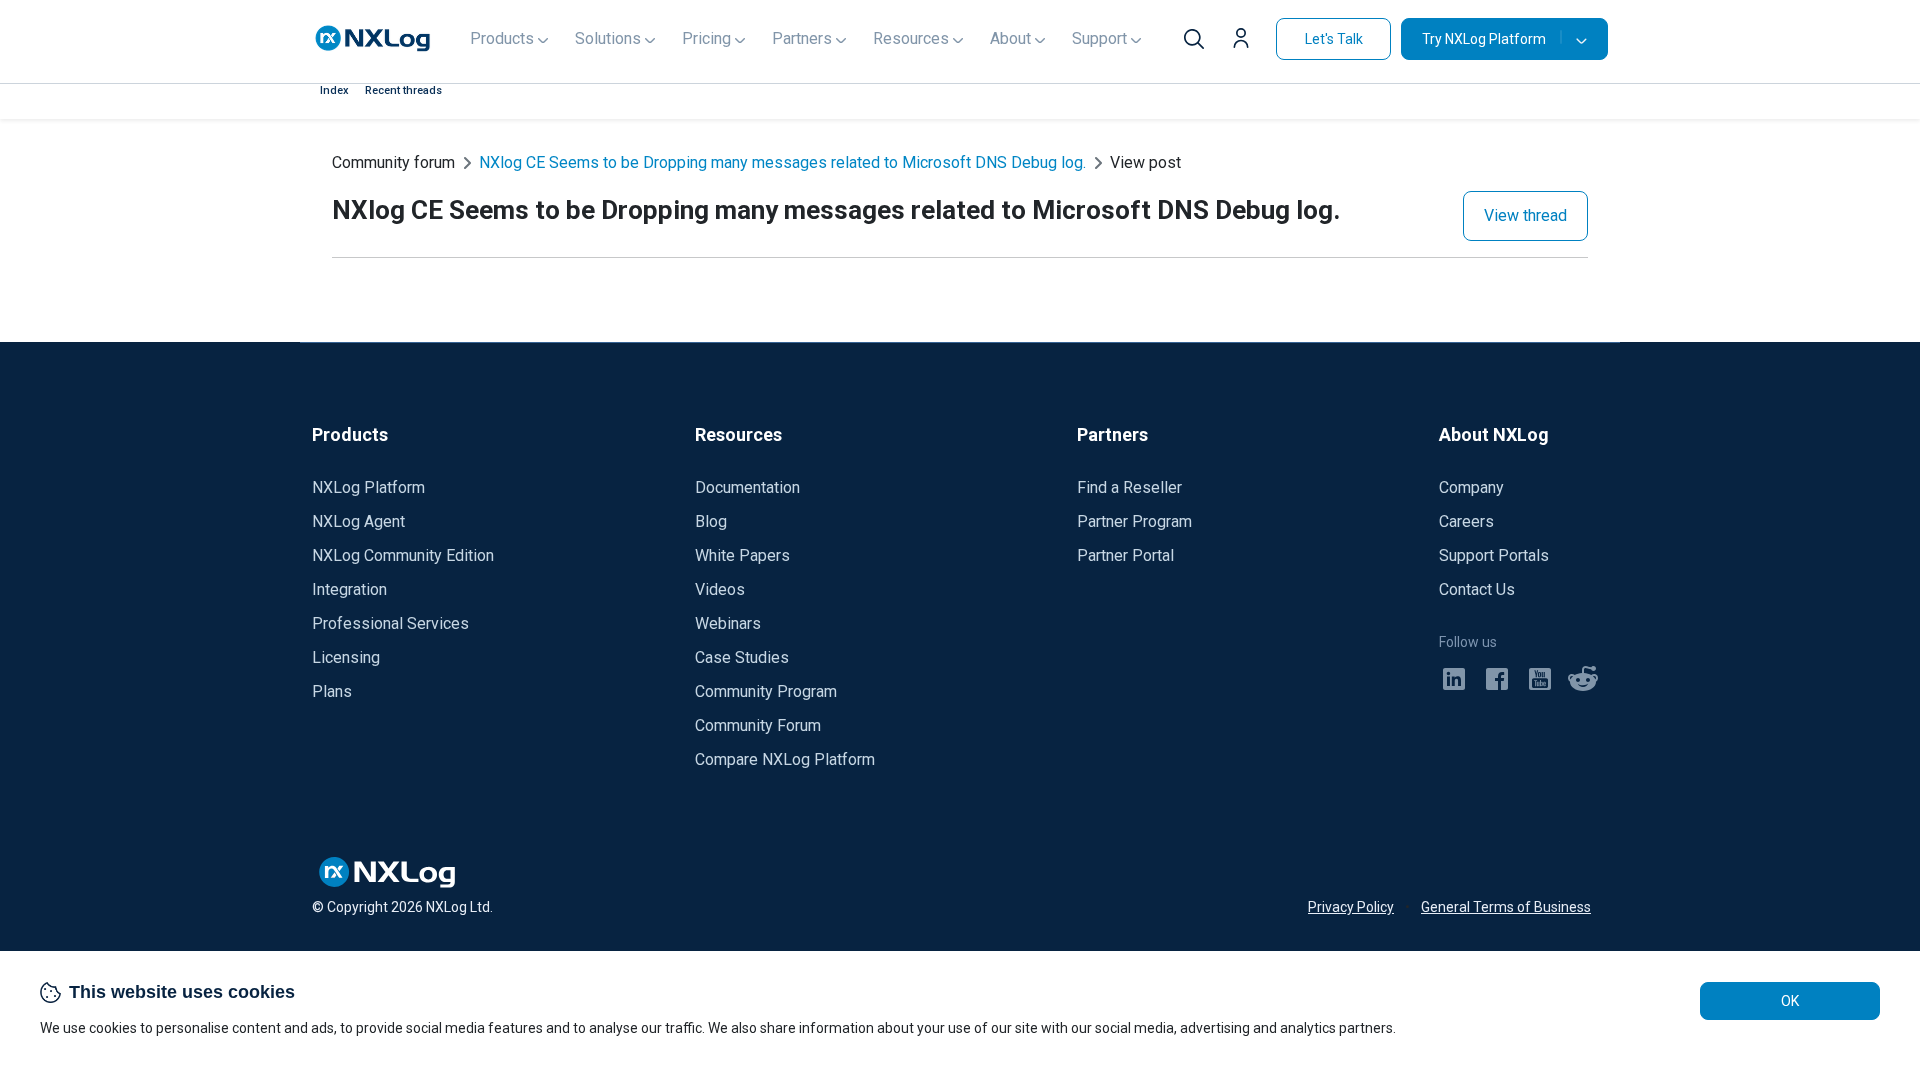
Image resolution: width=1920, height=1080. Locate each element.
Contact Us (1477, 589)
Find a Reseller (1129, 487)
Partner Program (1134, 521)
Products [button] (502, 38)
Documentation (747, 487)
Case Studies (742, 657)
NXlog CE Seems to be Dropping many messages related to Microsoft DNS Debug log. (782, 162)
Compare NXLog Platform (785, 759)
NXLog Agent (358, 521)
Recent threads (403, 90)
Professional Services (390, 623)
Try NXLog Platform (1484, 39)
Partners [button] (802, 38)
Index (334, 90)
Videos (720, 589)
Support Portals (1494, 555)
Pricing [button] (706, 38)
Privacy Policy (1351, 907)
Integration (349, 589)
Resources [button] (911, 38)
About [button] (1010, 38)
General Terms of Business (1506, 907)
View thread (1525, 215)
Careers (1466, 521)
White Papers (742, 555)
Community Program (766, 691)
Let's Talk (1334, 39)
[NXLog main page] (373, 38)
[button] (1246, 41)
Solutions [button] (608, 38)
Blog (711, 521)
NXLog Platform (368, 487)
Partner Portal (1125, 555)
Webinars (728, 623)
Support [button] (1099, 38)
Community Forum (758, 725)
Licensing (346, 657)
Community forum (393, 162)
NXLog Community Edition (403, 555)
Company (1471, 487)
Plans (332, 691)
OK (1790, 1001)
